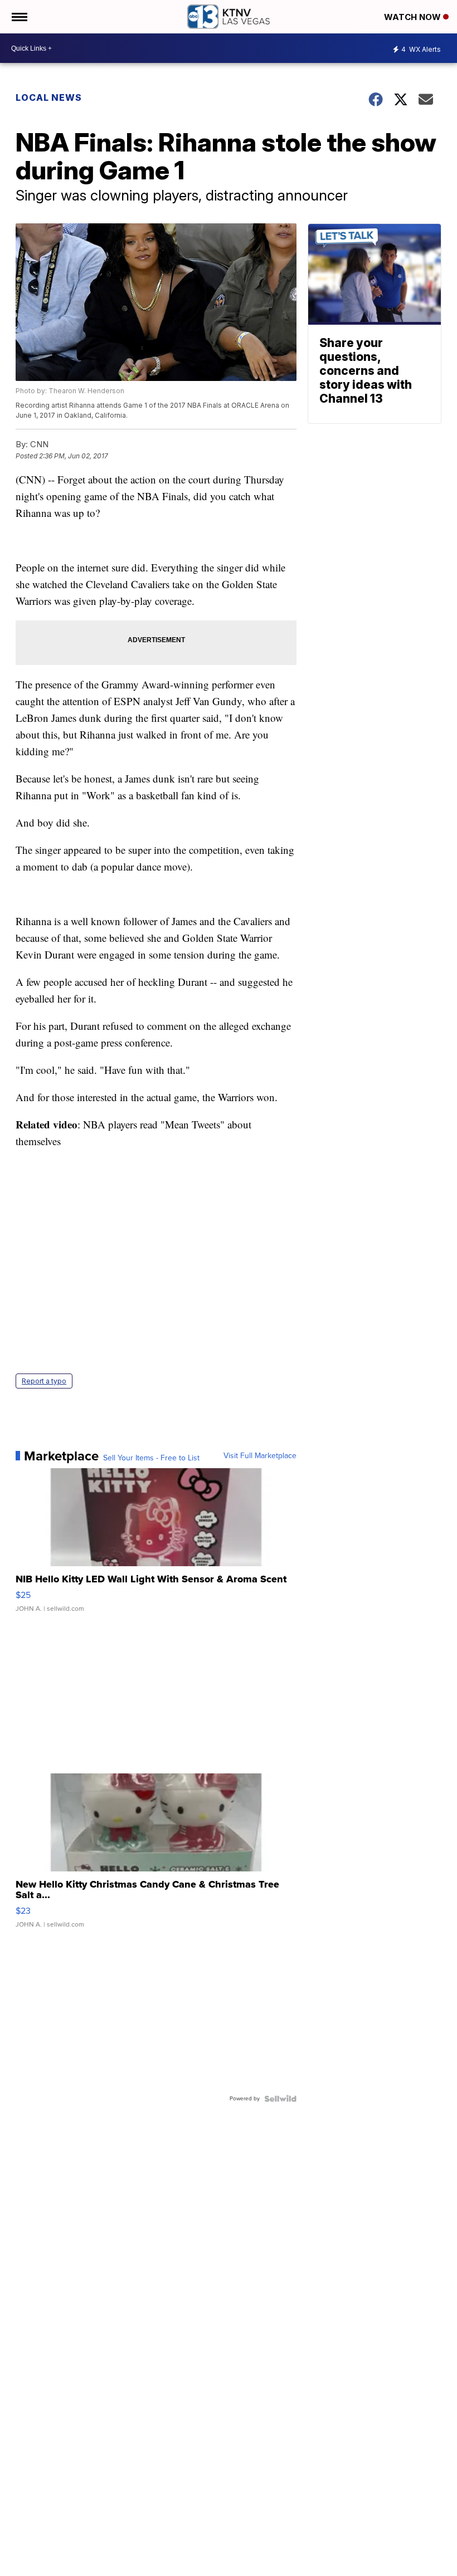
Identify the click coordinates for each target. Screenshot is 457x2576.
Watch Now (414, 17)
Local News (49, 97)
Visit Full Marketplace (260, 1456)
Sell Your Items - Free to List (151, 1458)
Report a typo (44, 1381)
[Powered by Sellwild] (280, 2099)
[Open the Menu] (19, 17)
